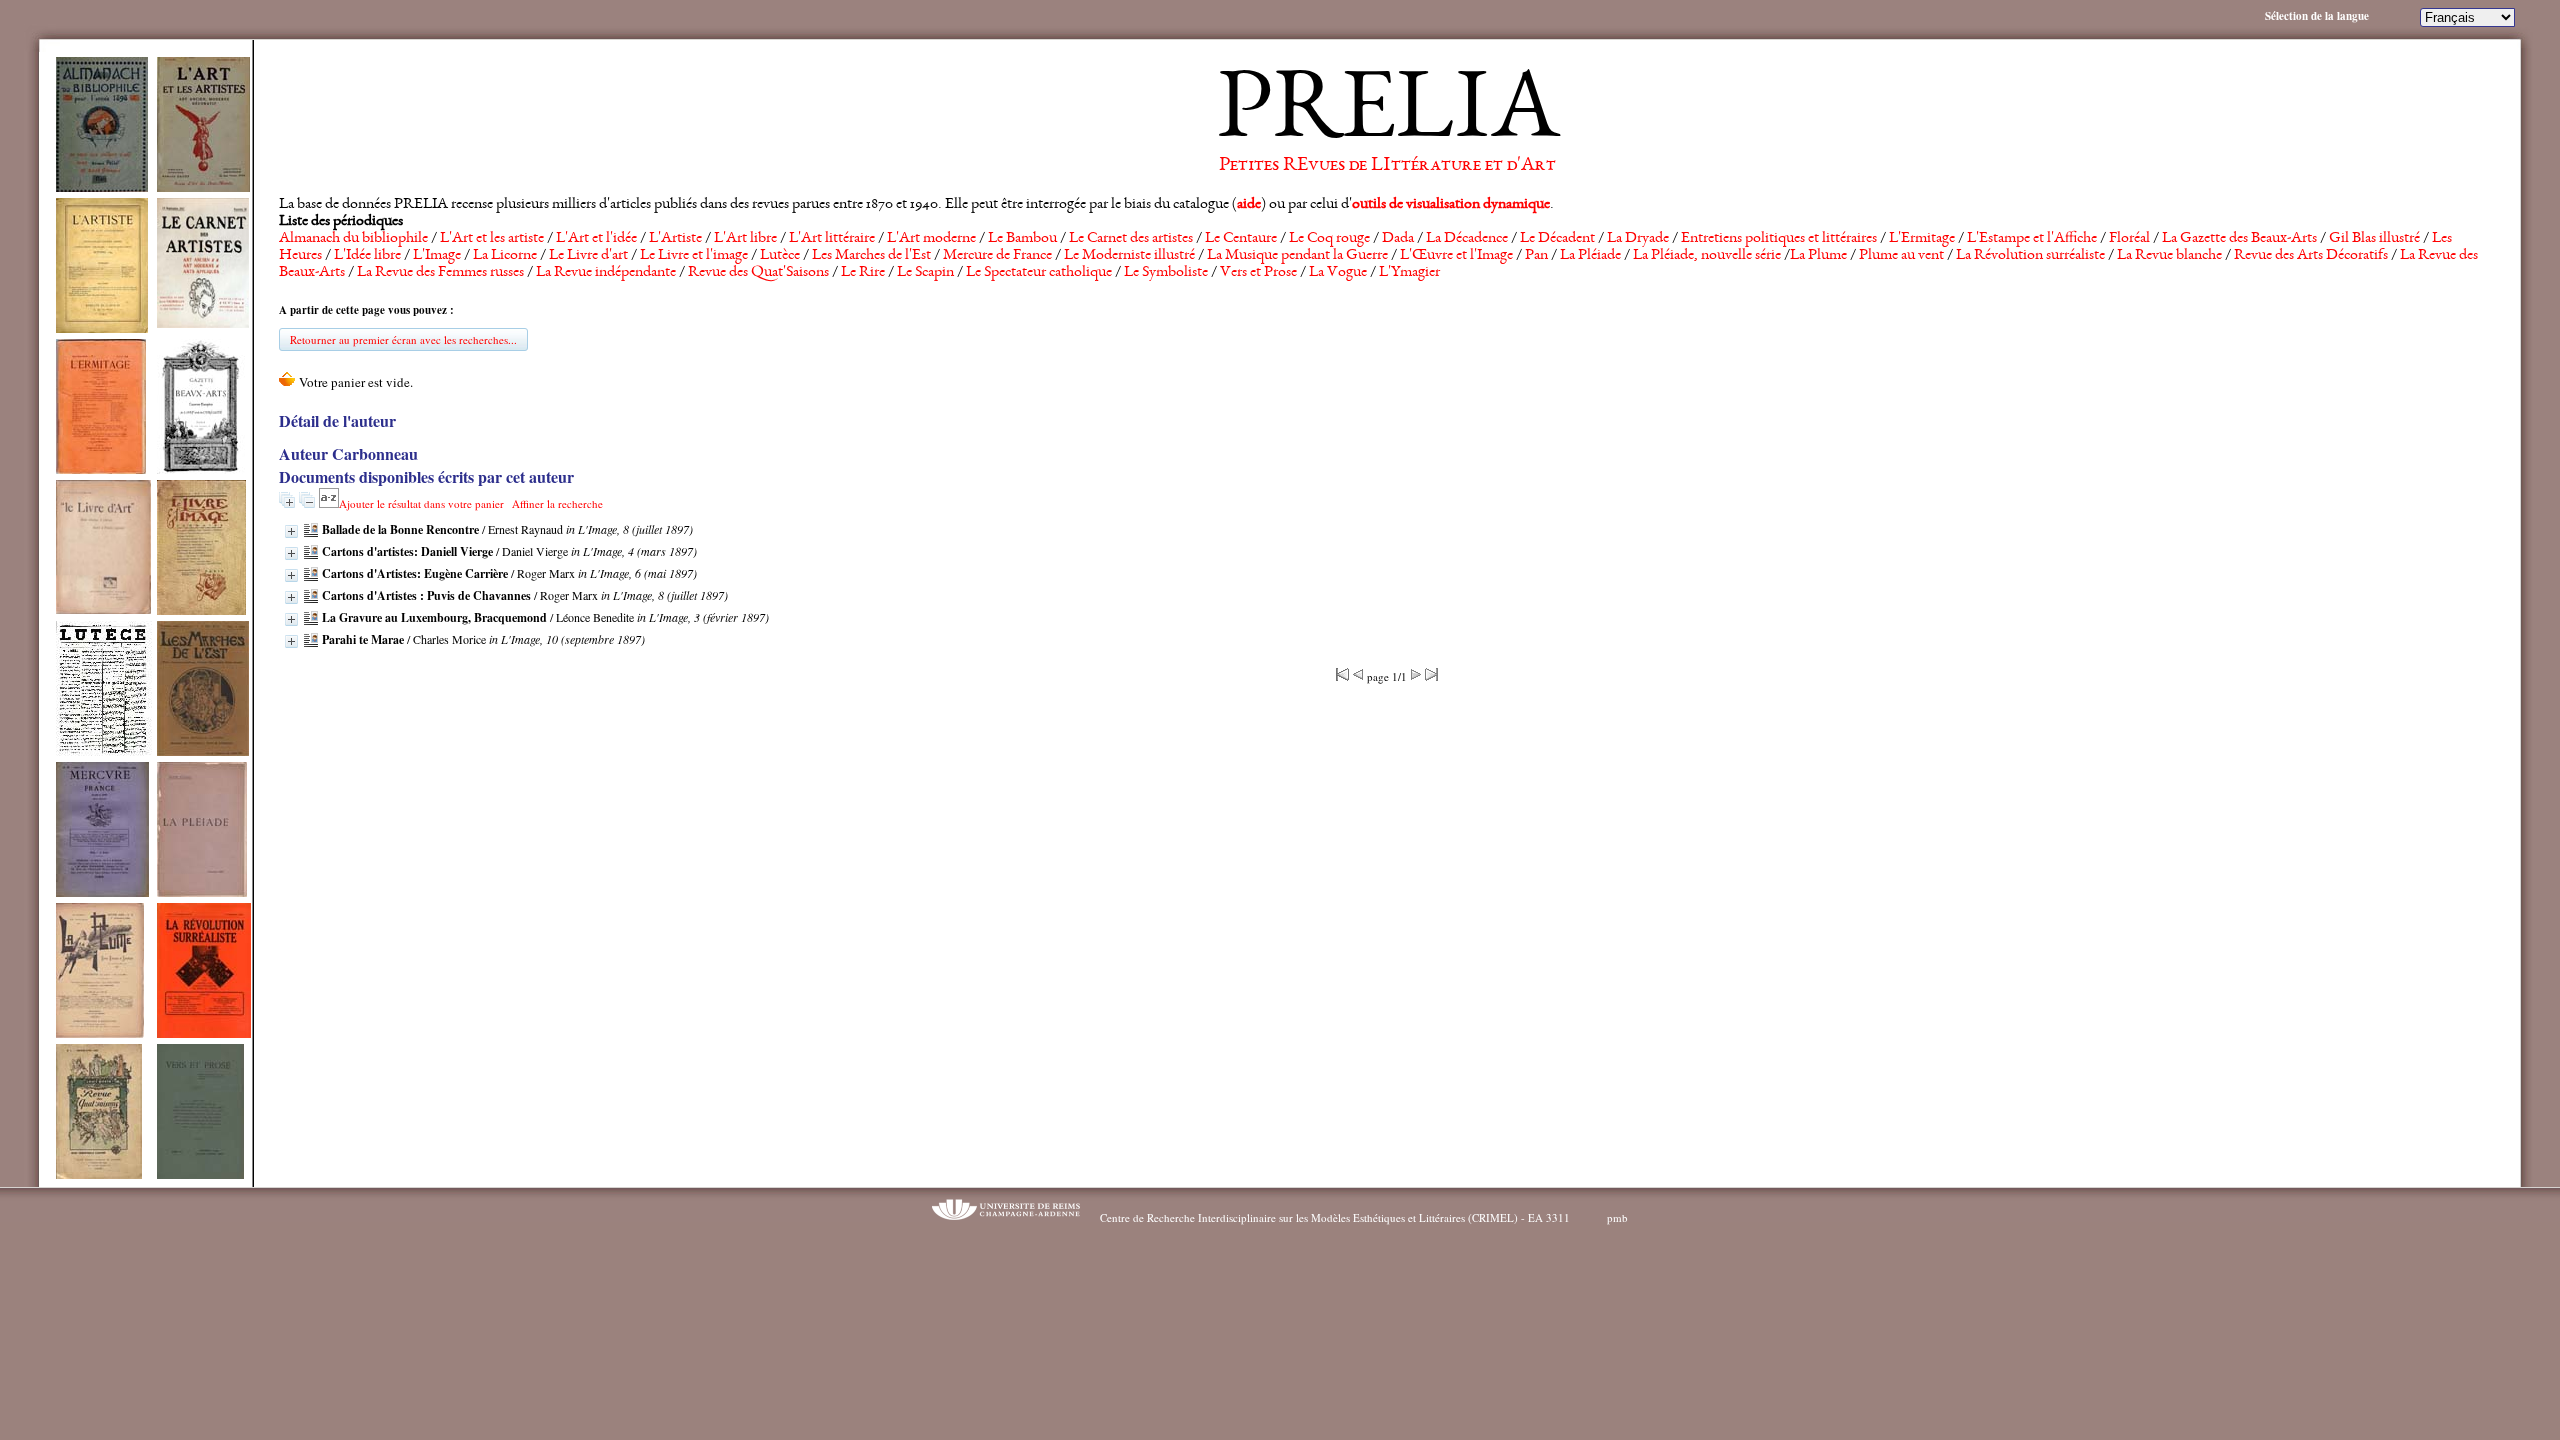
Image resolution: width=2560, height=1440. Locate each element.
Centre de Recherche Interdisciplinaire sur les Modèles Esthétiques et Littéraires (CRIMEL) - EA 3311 (1335, 1217)
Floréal (2129, 239)
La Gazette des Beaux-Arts (2239, 239)
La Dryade (1638, 239)
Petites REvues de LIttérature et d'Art (1387, 166)
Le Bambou (1022, 239)
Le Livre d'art (588, 256)
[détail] (291, 531)
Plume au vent (1901, 256)
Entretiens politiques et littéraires (1779, 239)
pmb (1617, 1217)
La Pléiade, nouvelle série (1707, 256)
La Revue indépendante (606, 273)
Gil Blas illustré (2374, 239)
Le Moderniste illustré (1129, 256)
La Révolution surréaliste (2030, 256)
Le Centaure (1241, 239)
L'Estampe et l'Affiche (2032, 239)
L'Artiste (675, 239)
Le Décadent (1557, 239)
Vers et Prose (1258, 273)
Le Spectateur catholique (1039, 273)
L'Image (437, 256)
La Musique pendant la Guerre (1297, 256)
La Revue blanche (2169, 256)
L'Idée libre (367, 256)
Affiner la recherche (557, 503)
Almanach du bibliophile (353, 239)
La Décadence (1467, 239)
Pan (1536, 256)
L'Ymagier (1409, 273)
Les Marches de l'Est (871, 256)
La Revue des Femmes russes (440, 273)
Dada (1398, 239)
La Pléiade (1590, 256)
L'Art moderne (931, 239)
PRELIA (1387, 115)
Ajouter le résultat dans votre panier (421, 503)
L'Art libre (745, 239)
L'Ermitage (1922, 239)
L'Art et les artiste (492, 239)
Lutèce (780, 256)
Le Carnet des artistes (1131, 239)
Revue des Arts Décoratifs (2311, 256)
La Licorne (505, 256)
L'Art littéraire (832, 239)
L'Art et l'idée (596, 239)
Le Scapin (925, 273)
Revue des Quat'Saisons (758, 273)
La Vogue (1338, 273)
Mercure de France (997, 256)
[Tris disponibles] (329, 503)
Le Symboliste (1166, 273)
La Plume (1818, 256)
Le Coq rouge (1329, 239)
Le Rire (863, 273)
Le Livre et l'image (694, 256)
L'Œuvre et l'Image (1456, 256)
